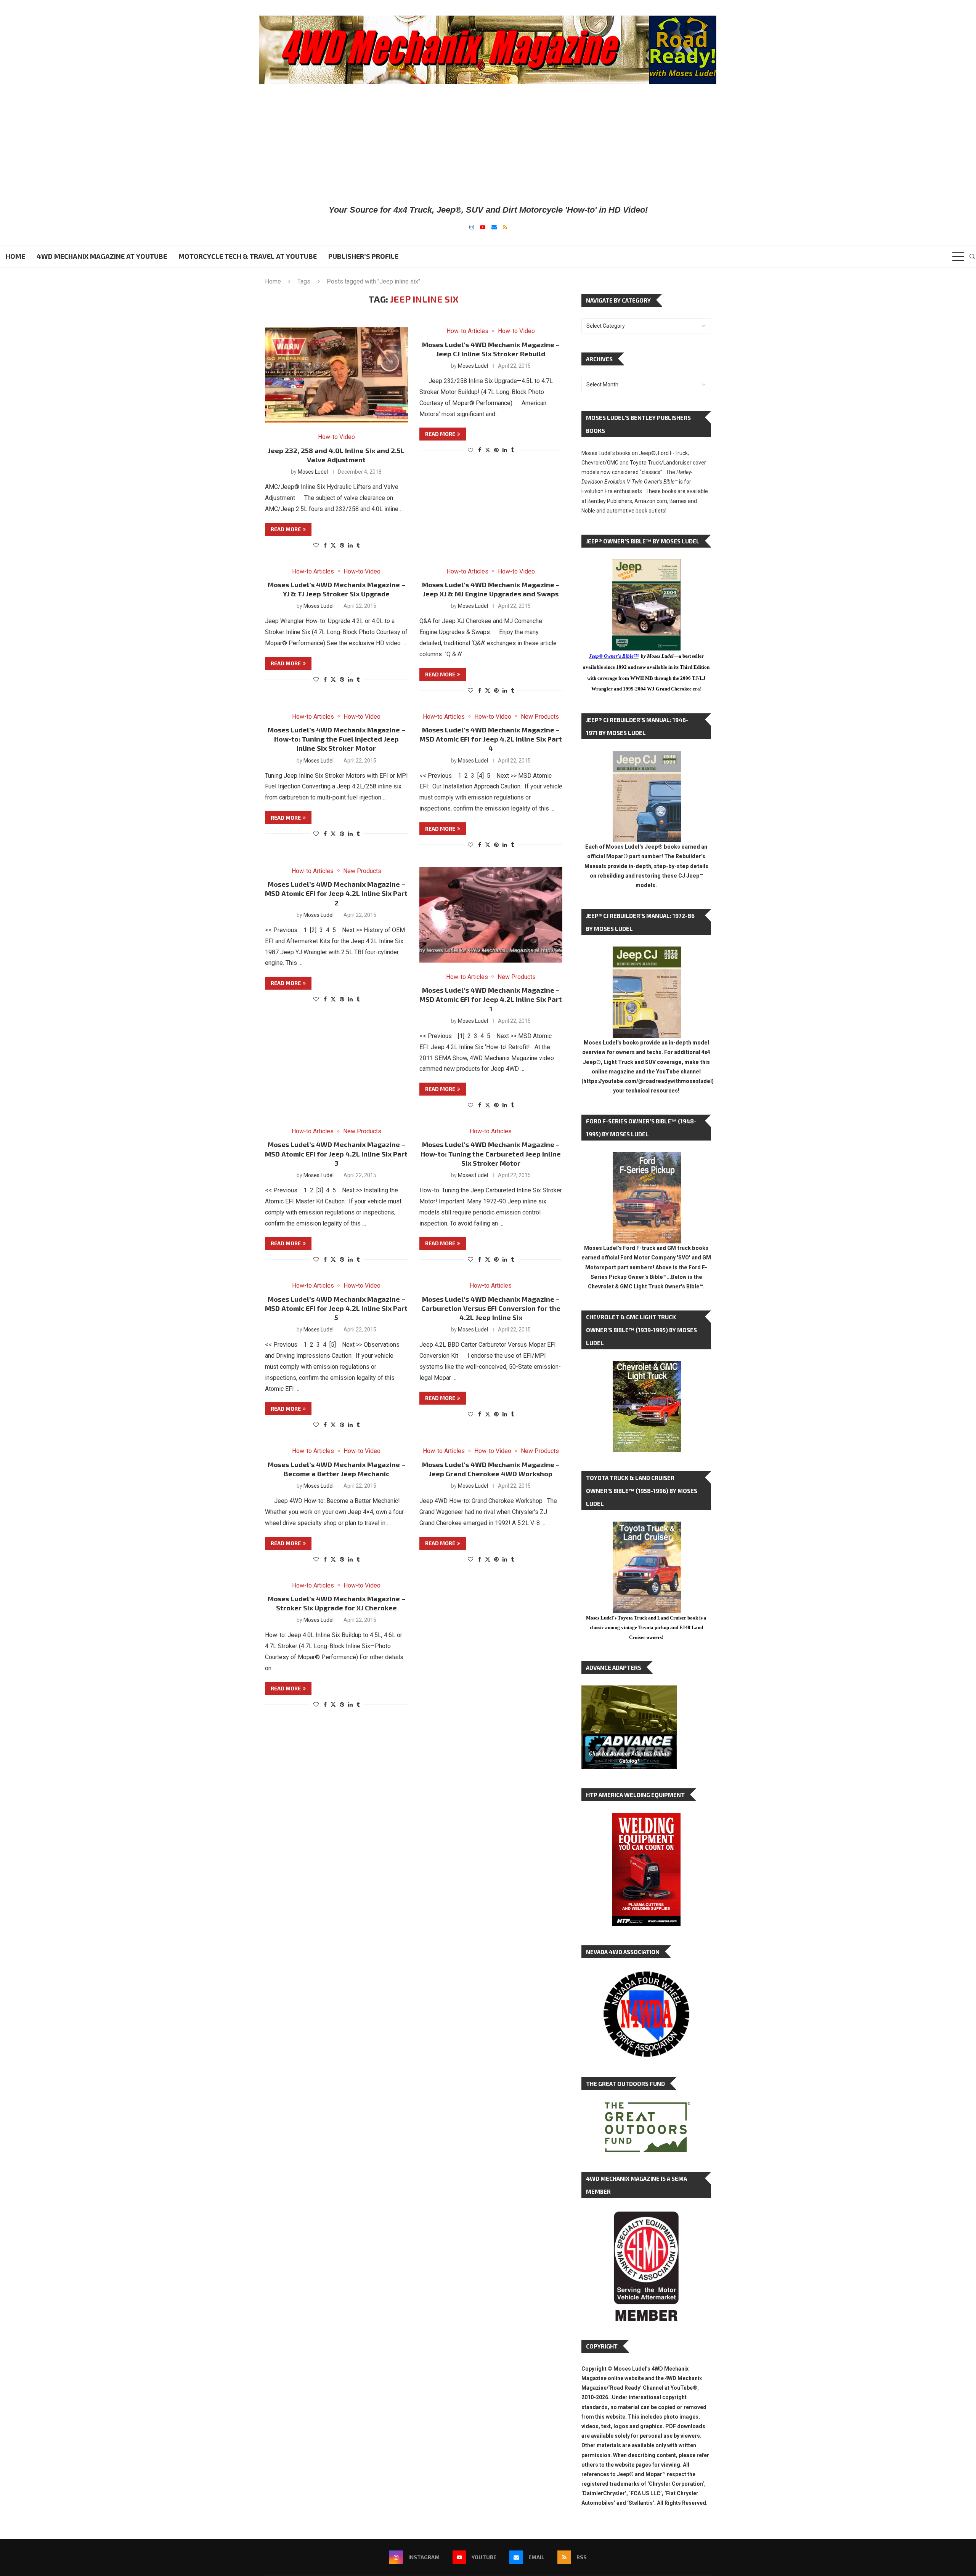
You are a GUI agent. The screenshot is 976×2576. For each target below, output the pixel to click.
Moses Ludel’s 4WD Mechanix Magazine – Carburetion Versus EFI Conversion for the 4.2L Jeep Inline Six (491, 1308)
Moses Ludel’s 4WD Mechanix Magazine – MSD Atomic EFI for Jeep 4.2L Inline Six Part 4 (491, 739)
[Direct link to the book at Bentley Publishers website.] (646, 565)
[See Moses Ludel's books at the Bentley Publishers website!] (647, 1158)
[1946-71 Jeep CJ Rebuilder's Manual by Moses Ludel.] (647, 757)
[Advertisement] (488, 144)
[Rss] (505, 227)
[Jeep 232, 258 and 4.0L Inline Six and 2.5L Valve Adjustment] (336, 375)
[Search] (972, 256)
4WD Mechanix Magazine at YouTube (102, 256)
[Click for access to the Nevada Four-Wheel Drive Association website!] (646, 1975)
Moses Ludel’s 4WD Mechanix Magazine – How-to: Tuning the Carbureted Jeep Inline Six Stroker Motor (491, 1154)
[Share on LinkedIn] (350, 545)
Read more (286, 529)
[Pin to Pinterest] (342, 545)
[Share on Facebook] (325, 545)
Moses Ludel (313, 472)
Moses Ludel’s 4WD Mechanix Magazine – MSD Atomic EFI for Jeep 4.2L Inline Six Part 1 (491, 999)
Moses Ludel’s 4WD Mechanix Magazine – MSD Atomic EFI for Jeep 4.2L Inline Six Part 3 (336, 1154)
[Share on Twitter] (333, 545)
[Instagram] (472, 227)
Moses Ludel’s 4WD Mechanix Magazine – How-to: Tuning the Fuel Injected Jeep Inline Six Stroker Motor (336, 739)
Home (15, 256)
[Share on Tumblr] (358, 545)
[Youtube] (483, 227)
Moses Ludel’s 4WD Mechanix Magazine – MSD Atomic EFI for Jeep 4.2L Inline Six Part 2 (336, 893)
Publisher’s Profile (363, 256)
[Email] (494, 227)
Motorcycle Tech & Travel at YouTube (248, 256)
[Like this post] (316, 545)
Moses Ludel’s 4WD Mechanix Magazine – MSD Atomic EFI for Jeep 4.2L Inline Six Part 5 (336, 1308)
